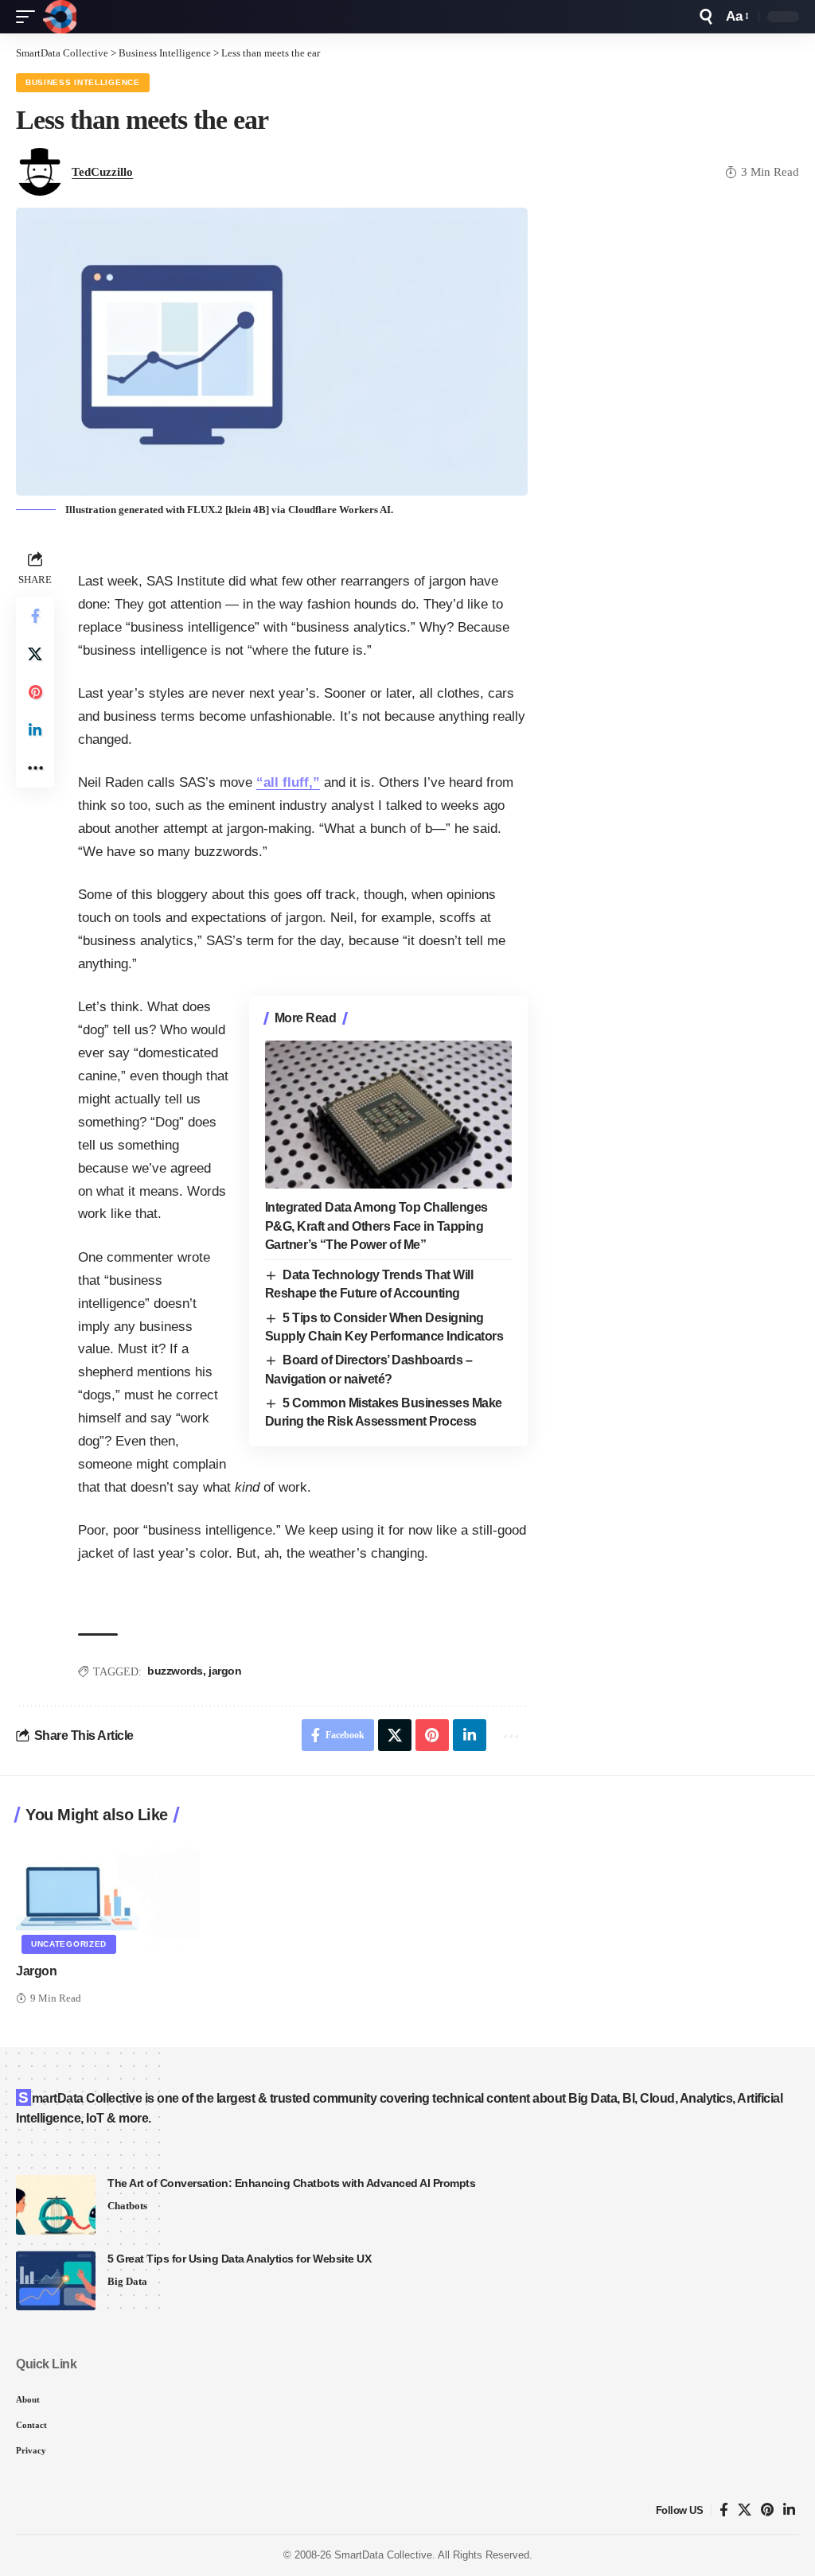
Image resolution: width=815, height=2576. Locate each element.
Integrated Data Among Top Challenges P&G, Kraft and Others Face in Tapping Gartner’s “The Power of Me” (376, 1226)
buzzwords (175, 1671)
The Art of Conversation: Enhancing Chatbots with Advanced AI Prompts (291, 2183)
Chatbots (127, 2206)
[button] (29, 17)
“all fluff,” (288, 782)
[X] (745, 2510)
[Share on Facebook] (35, 616)
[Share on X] (35, 654)
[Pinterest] (767, 2510)
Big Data (127, 2281)
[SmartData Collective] (60, 17)
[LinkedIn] (789, 2510)
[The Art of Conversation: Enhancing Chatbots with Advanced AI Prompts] (56, 2205)
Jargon (36, 1971)
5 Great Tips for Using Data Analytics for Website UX (239, 2259)
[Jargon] (108, 1894)
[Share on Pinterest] (35, 692)
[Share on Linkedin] (35, 730)
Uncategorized (69, 1944)
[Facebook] (724, 2510)
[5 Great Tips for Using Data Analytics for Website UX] (56, 2280)
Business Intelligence (83, 82)
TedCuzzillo (102, 172)
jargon (225, 1671)
